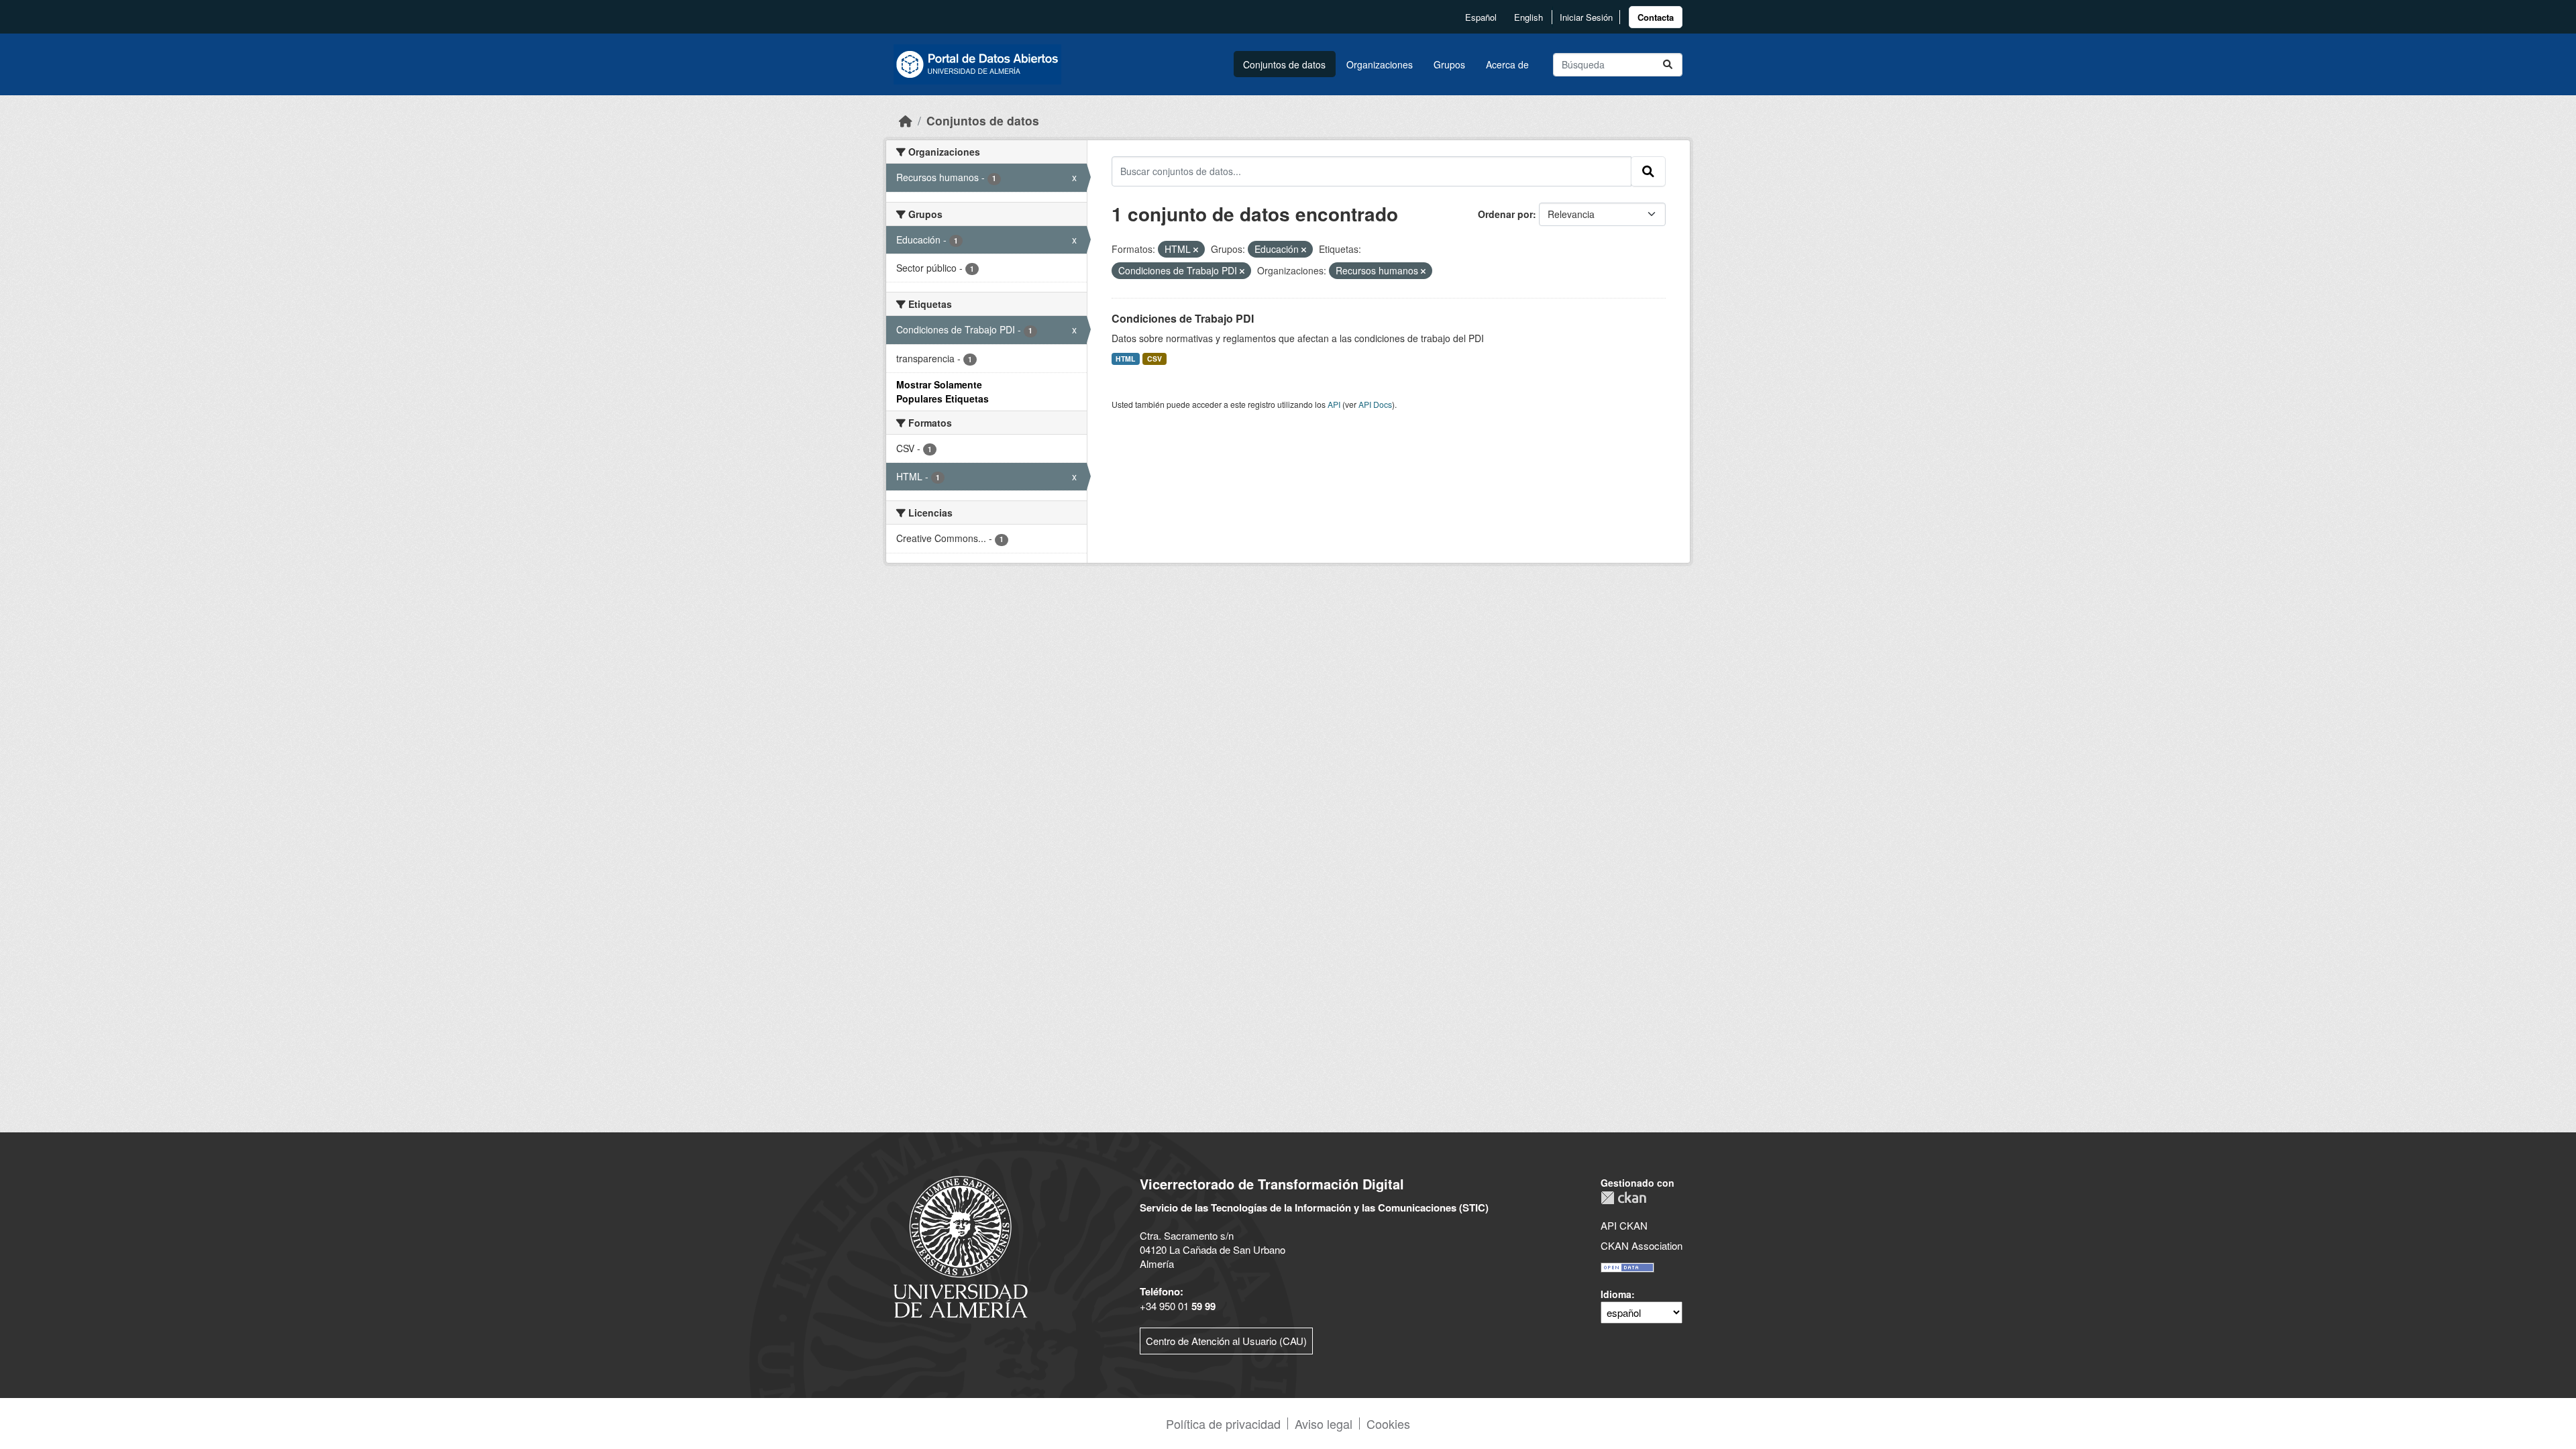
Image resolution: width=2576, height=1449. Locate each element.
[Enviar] (1668, 65)
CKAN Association (1642, 1245)
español (1481, 17)
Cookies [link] (1388, 1424)
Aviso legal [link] (1324, 1424)
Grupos (1449, 64)
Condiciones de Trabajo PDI (1183, 318)
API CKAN (1624, 1225)
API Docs (1375, 404)
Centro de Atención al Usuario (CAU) (1226, 1341)
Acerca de (1507, 64)
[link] (1656, 17)
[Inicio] (906, 120)
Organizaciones (1380, 64)
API (1334, 404)
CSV (1155, 359)
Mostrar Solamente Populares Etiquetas (943, 391)
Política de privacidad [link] (1223, 1424)
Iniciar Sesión (1586, 17)
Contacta (1656, 17)
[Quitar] (1196, 250)
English (1528, 17)
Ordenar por (1505, 214)
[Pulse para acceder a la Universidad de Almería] (961, 1245)
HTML (1125, 359)
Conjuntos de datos (1284, 64)
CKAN (1623, 1198)
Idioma (1616, 1294)
